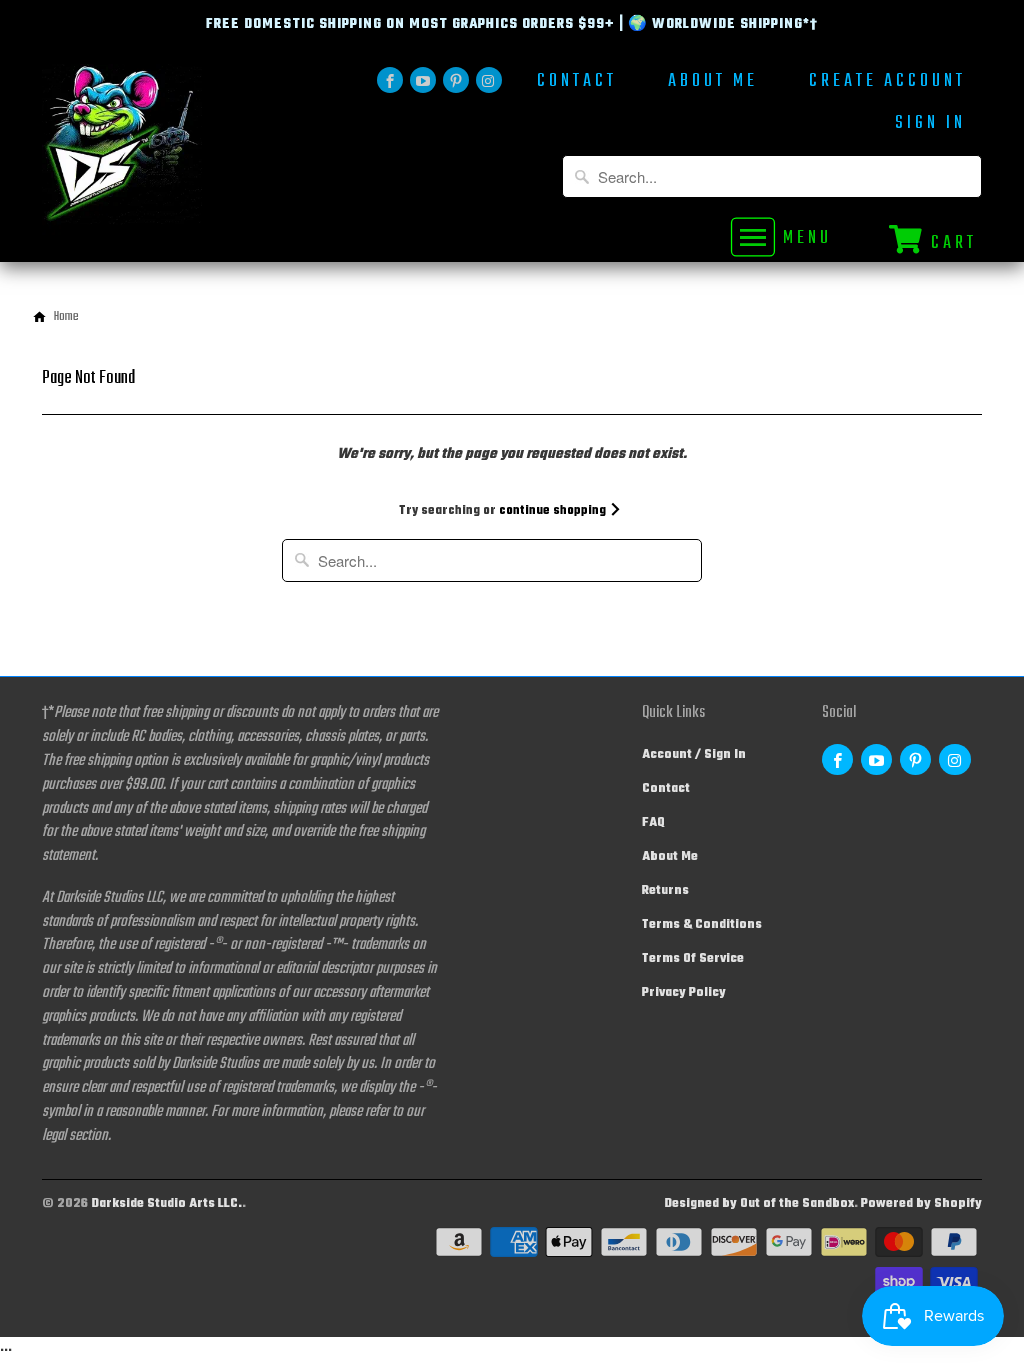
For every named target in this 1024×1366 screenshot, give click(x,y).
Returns (665, 891)
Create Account (887, 83)
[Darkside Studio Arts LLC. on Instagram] (489, 80)
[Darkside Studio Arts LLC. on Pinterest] (456, 80)
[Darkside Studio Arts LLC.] (152, 150)
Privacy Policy (684, 993)
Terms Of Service (693, 959)
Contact (577, 83)
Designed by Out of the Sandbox (759, 1204)
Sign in (930, 125)
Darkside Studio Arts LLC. (166, 1204)
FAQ (653, 823)
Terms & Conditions (702, 925)
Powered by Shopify (921, 1204)
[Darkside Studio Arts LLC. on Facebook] (390, 80)
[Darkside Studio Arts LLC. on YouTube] (423, 80)
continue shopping (554, 511)
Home (66, 317)
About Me (713, 83)
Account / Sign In (694, 755)
